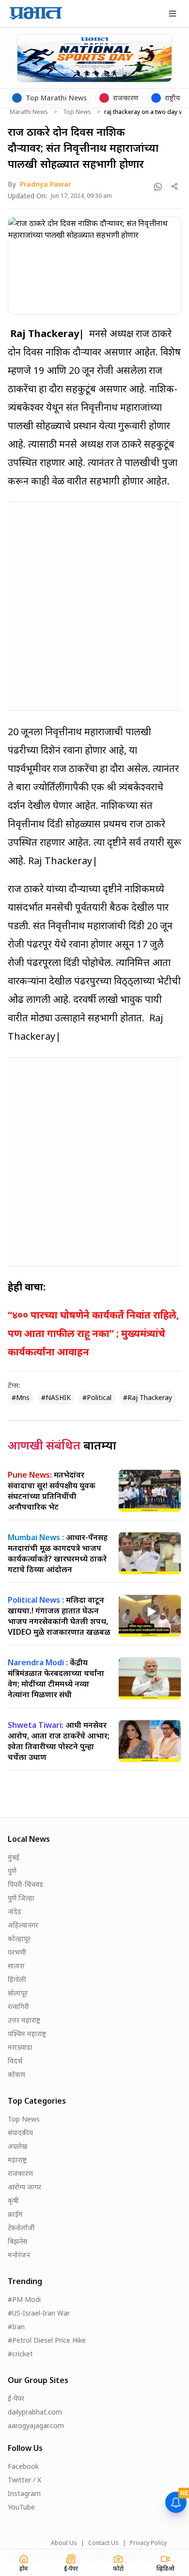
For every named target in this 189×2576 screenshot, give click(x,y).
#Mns (21, 1397)
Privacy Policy (148, 2543)
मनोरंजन (19, 2255)
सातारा (16, 1966)
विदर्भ (15, 2061)
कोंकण (16, 2074)
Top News (77, 112)
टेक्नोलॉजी (21, 2228)
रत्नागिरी (18, 2006)
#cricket (20, 2354)
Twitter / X (24, 2480)
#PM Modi (24, 2299)
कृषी (13, 2200)
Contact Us (103, 2543)
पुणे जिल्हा (21, 1898)
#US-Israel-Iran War (39, 2313)
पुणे (12, 1871)
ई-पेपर (16, 2398)
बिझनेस (17, 2241)
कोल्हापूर (19, 1939)
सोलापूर (18, 1993)
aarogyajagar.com (36, 2425)
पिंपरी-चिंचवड (25, 1884)
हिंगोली (17, 1979)
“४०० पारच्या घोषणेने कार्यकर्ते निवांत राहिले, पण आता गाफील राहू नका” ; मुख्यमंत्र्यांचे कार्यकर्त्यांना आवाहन (94, 1333)
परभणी (17, 1952)
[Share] (175, 186)
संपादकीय (20, 2133)
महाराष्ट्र (17, 2160)
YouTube (21, 2507)
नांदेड (15, 1911)
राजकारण (20, 2173)
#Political (97, 1397)
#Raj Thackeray (148, 1397)
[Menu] (173, 14)
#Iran (16, 2326)
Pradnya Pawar (46, 184)
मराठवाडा (20, 2047)
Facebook (23, 2466)
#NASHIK (56, 1397)
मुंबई (14, 1857)
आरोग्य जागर (24, 2187)
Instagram (24, 2493)
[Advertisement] (94, 605)
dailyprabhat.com (35, 2412)
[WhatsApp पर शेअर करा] (158, 187)
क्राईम (15, 2214)
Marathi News (29, 112)
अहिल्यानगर (23, 1925)
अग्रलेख (17, 2146)
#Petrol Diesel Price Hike (47, 2340)
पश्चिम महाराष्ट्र (27, 2034)
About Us (64, 2543)
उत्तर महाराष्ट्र (24, 2020)
